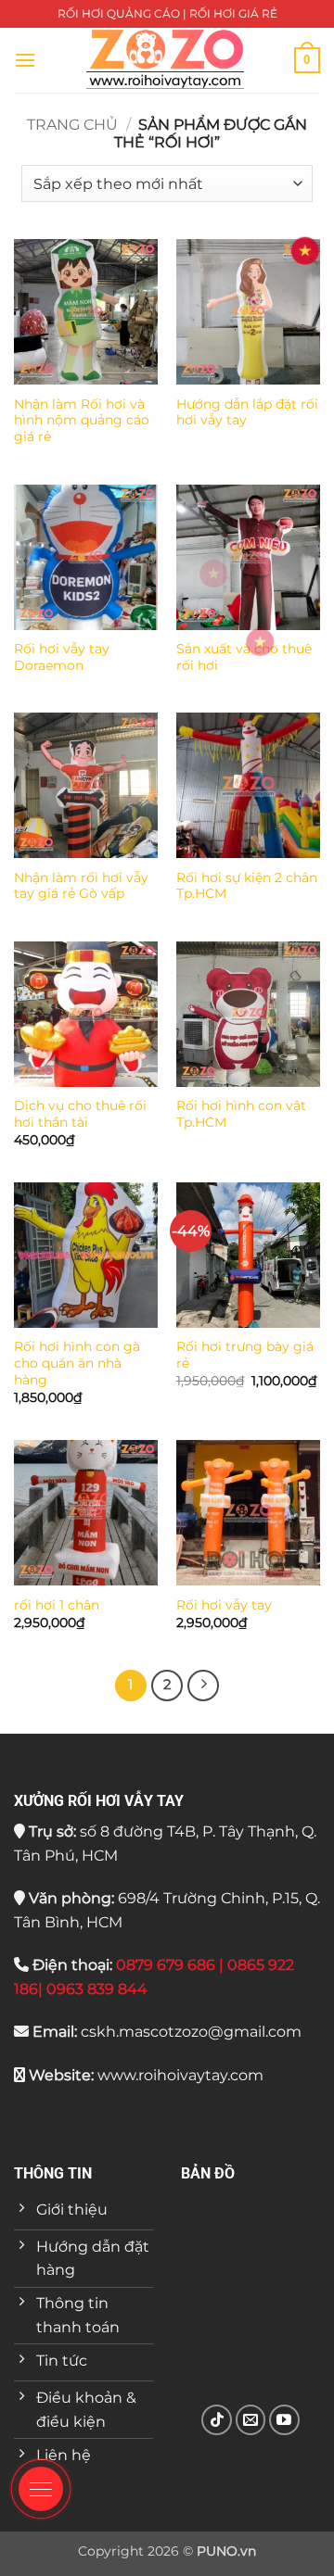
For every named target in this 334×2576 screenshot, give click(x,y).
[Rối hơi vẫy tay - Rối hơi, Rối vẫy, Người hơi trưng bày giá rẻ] (165, 60)
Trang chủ (72, 125)
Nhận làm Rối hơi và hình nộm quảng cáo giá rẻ (82, 420)
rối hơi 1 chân (57, 1605)
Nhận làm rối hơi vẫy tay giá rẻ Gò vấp (81, 886)
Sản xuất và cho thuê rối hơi (244, 657)
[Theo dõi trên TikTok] (217, 2420)
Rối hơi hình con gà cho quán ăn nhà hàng (77, 1363)
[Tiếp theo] (203, 1686)
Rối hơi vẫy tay (224, 1605)
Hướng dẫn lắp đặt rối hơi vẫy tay (247, 412)
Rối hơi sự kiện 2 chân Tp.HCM (247, 886)
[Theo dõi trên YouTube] (284, 2420)
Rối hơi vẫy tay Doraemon (62, 657)
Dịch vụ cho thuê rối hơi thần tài (80, 1114)
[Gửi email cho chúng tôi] (251, 2420)
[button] (25, 60)
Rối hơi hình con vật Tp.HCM (241, 1114)
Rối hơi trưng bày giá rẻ (245, 1355)
